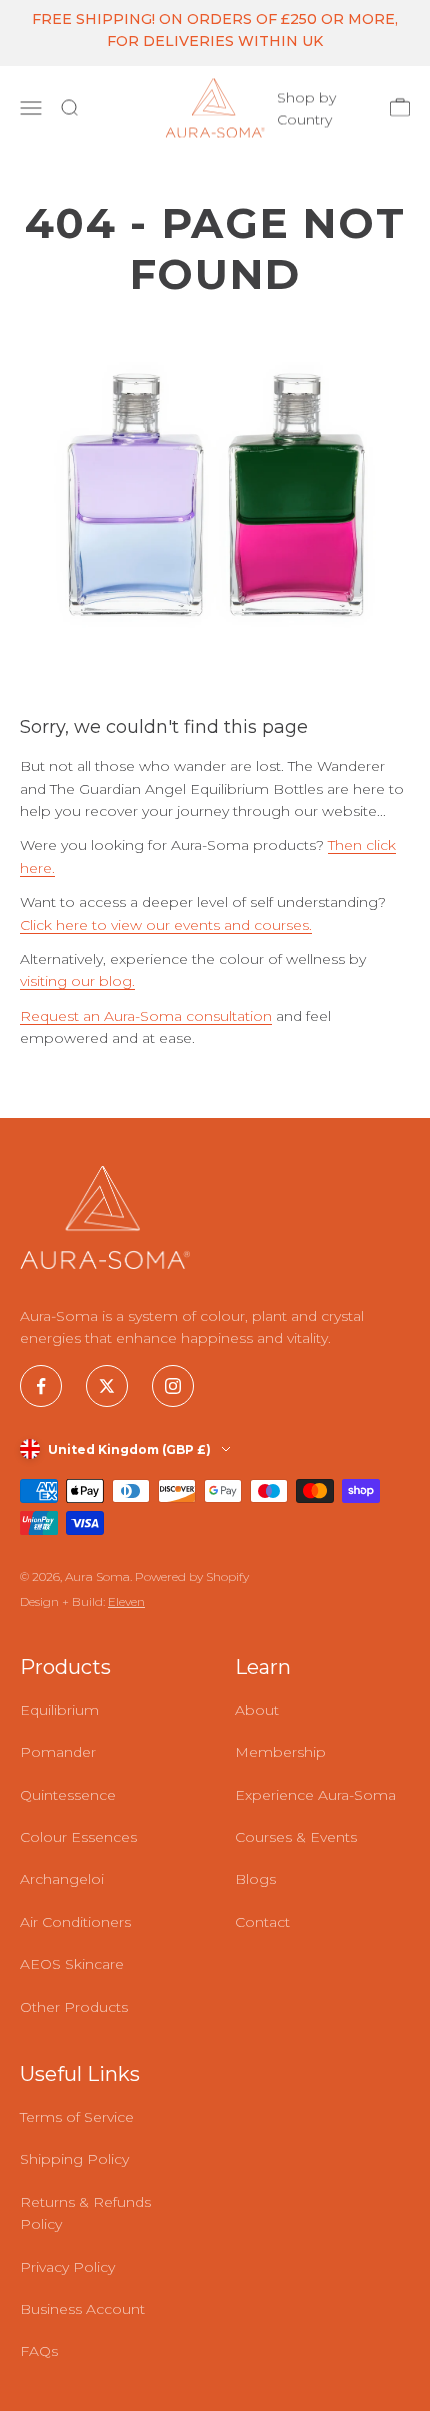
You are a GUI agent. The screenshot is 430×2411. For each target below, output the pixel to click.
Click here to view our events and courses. (166, 925)
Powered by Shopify (192, 1576)
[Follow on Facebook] (41, 1386)
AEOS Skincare (72, 1964)
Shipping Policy (74, 2159)
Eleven (126, 1601)
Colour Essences (78, 1837)
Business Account (82, 2309)
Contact (262, 1922)
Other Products (74, 2007)
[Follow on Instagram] (173, 1386)
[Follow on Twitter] (107, 1386)
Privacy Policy (67, 2267)
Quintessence (68, 1795)
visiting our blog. (77, 981)
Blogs (255, 1879)
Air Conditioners (75, 1922)
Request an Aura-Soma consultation (146, 1016)
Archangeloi (62, 1879)
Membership (280, 1752)
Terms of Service (77, 2117)
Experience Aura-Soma (315, 1795)
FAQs (39, 2351)
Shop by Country (306, 108)
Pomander (58, 1752)
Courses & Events (296, 1837)
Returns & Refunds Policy (85, 2213)
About (257, 1710)
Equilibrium (59, 1710)
